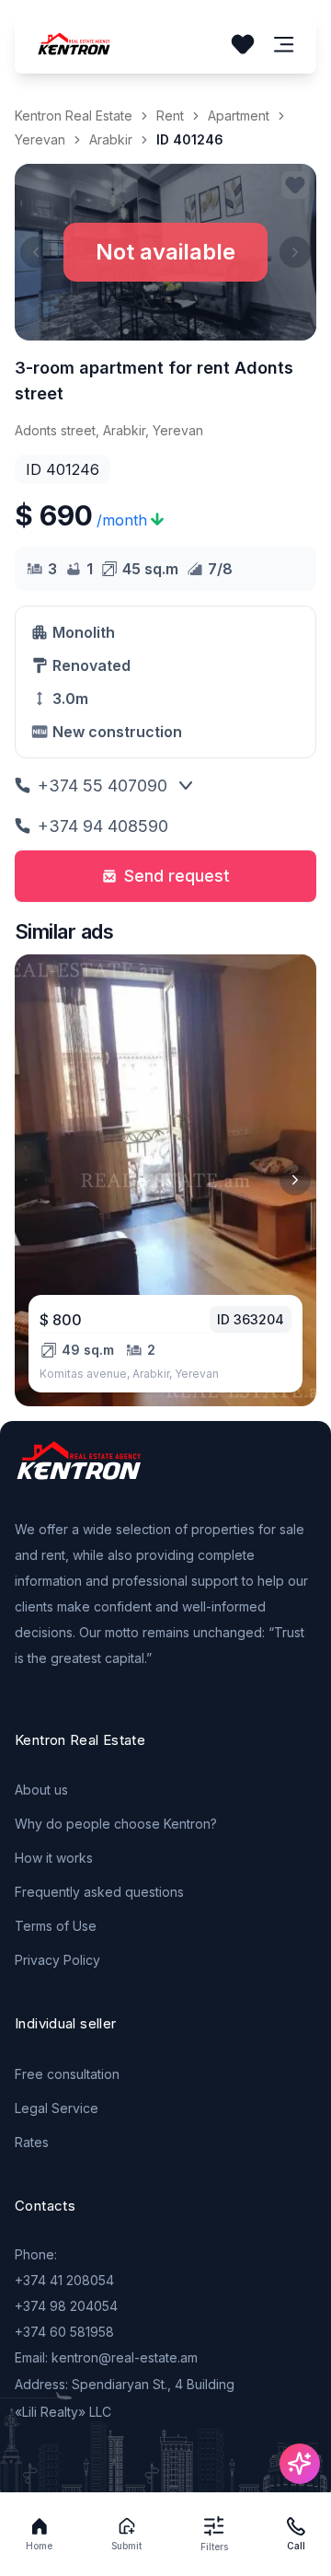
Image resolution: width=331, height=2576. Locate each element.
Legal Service (57, 2108)
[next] (295, 1180)
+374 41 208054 (64, 2280)
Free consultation (67, 2074)
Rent (170, 116)
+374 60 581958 (64, 2332)
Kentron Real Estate (74, 116)
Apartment (239, 116)
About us (41, 1790)
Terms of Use (56, 1926)
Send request (177, 876)
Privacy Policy (57, 1960)
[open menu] (284, 45)
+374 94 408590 (103, 826)
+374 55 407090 (103, 786)
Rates (32, 2142)
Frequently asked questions (99, 1892)
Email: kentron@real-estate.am (106, 2357)
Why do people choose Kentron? (116, 1824)
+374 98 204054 (66, 2306)
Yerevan (40, 139)
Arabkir (111, 139)
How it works (54, 1858)
